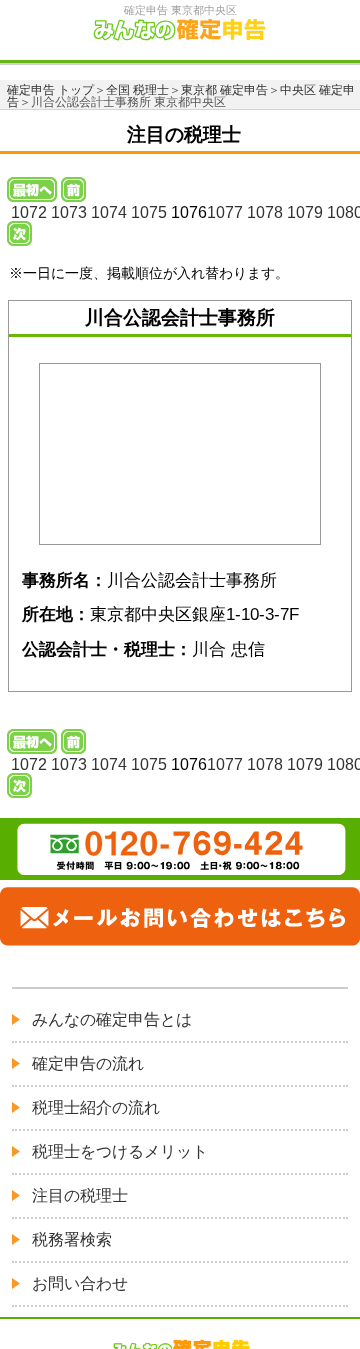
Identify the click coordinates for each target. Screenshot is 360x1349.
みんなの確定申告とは (112, 1019)
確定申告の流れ (88, 1063)
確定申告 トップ (50, 90)
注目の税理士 (80, 1195)
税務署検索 (72, 1239)
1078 (265, 212)
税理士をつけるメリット (120, 1151)
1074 (109, 212)
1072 (29, 212)
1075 (149, 212)
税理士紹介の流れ (96, 1107)
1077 (225, 212)
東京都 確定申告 (224, 90)
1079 (305, 212)
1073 (69, 212)
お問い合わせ (80, 1283)
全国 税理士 (137, 90)
